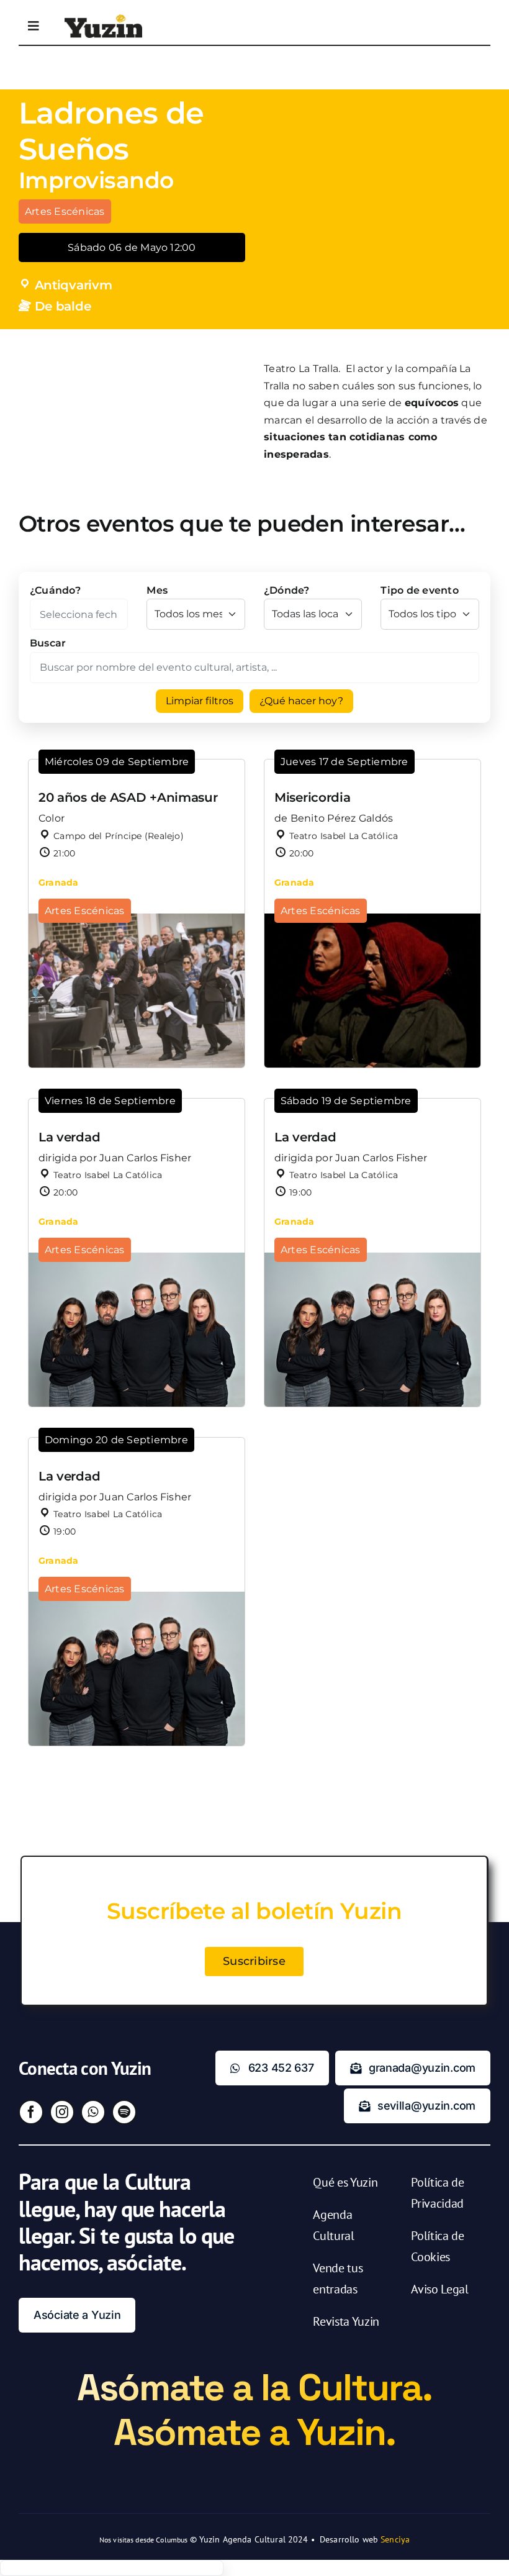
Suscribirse (254, 1961)
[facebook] (31, 2112)
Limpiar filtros (200, 701)
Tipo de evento (419, 590)
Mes (157, 590)
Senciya (395, 2539)
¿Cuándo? (55, 590)
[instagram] (62, 2112)
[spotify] (124, 2112)
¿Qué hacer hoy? (301, 701)
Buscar (48, 643)
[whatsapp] (93, 2112)
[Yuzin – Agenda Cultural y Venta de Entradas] (103, 19)
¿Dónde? (287, 590)
